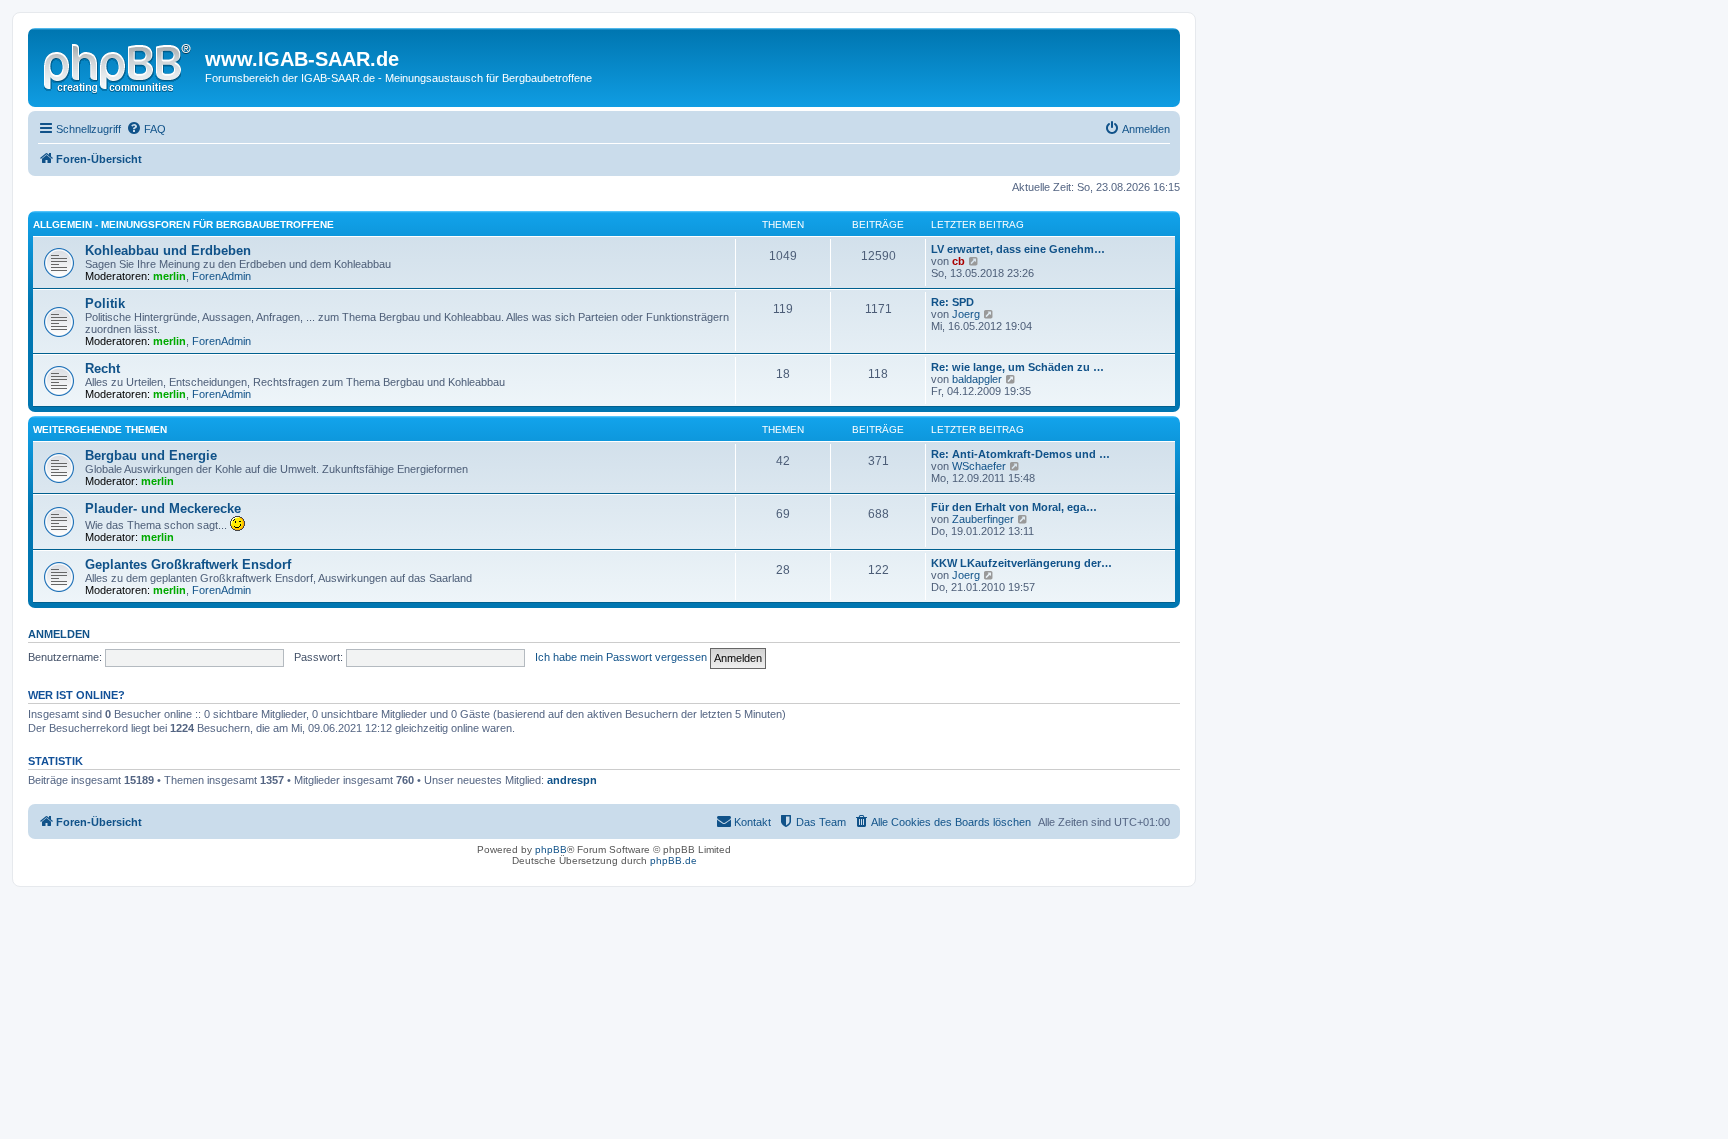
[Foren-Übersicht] (119, 65)
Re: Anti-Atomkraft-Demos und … (1020, 454)
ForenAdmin (221, 276)
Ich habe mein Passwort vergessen (621, 657)
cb (958, 261)
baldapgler (977, 379)
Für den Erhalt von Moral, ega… (1014, 507)
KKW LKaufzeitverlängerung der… (1021, 563)
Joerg (966, 314)
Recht (102, 368)
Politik (105, 303)
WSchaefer (979, 466)
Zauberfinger (983, 519)
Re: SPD (952, 302)
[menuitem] (146, 129)
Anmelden (59, 634)
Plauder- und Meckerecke (163, 508)
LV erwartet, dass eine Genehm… (1018, 249)
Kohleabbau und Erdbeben (168, 250)
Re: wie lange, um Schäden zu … (1017, 367)
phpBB (551, 849)
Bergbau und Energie (151, 455)
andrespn (572, 780)
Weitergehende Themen (100, 429)
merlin (169, 276)
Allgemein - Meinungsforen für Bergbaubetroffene (183, 224)
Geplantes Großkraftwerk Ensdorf (188, 564)
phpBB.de (673, 860)
